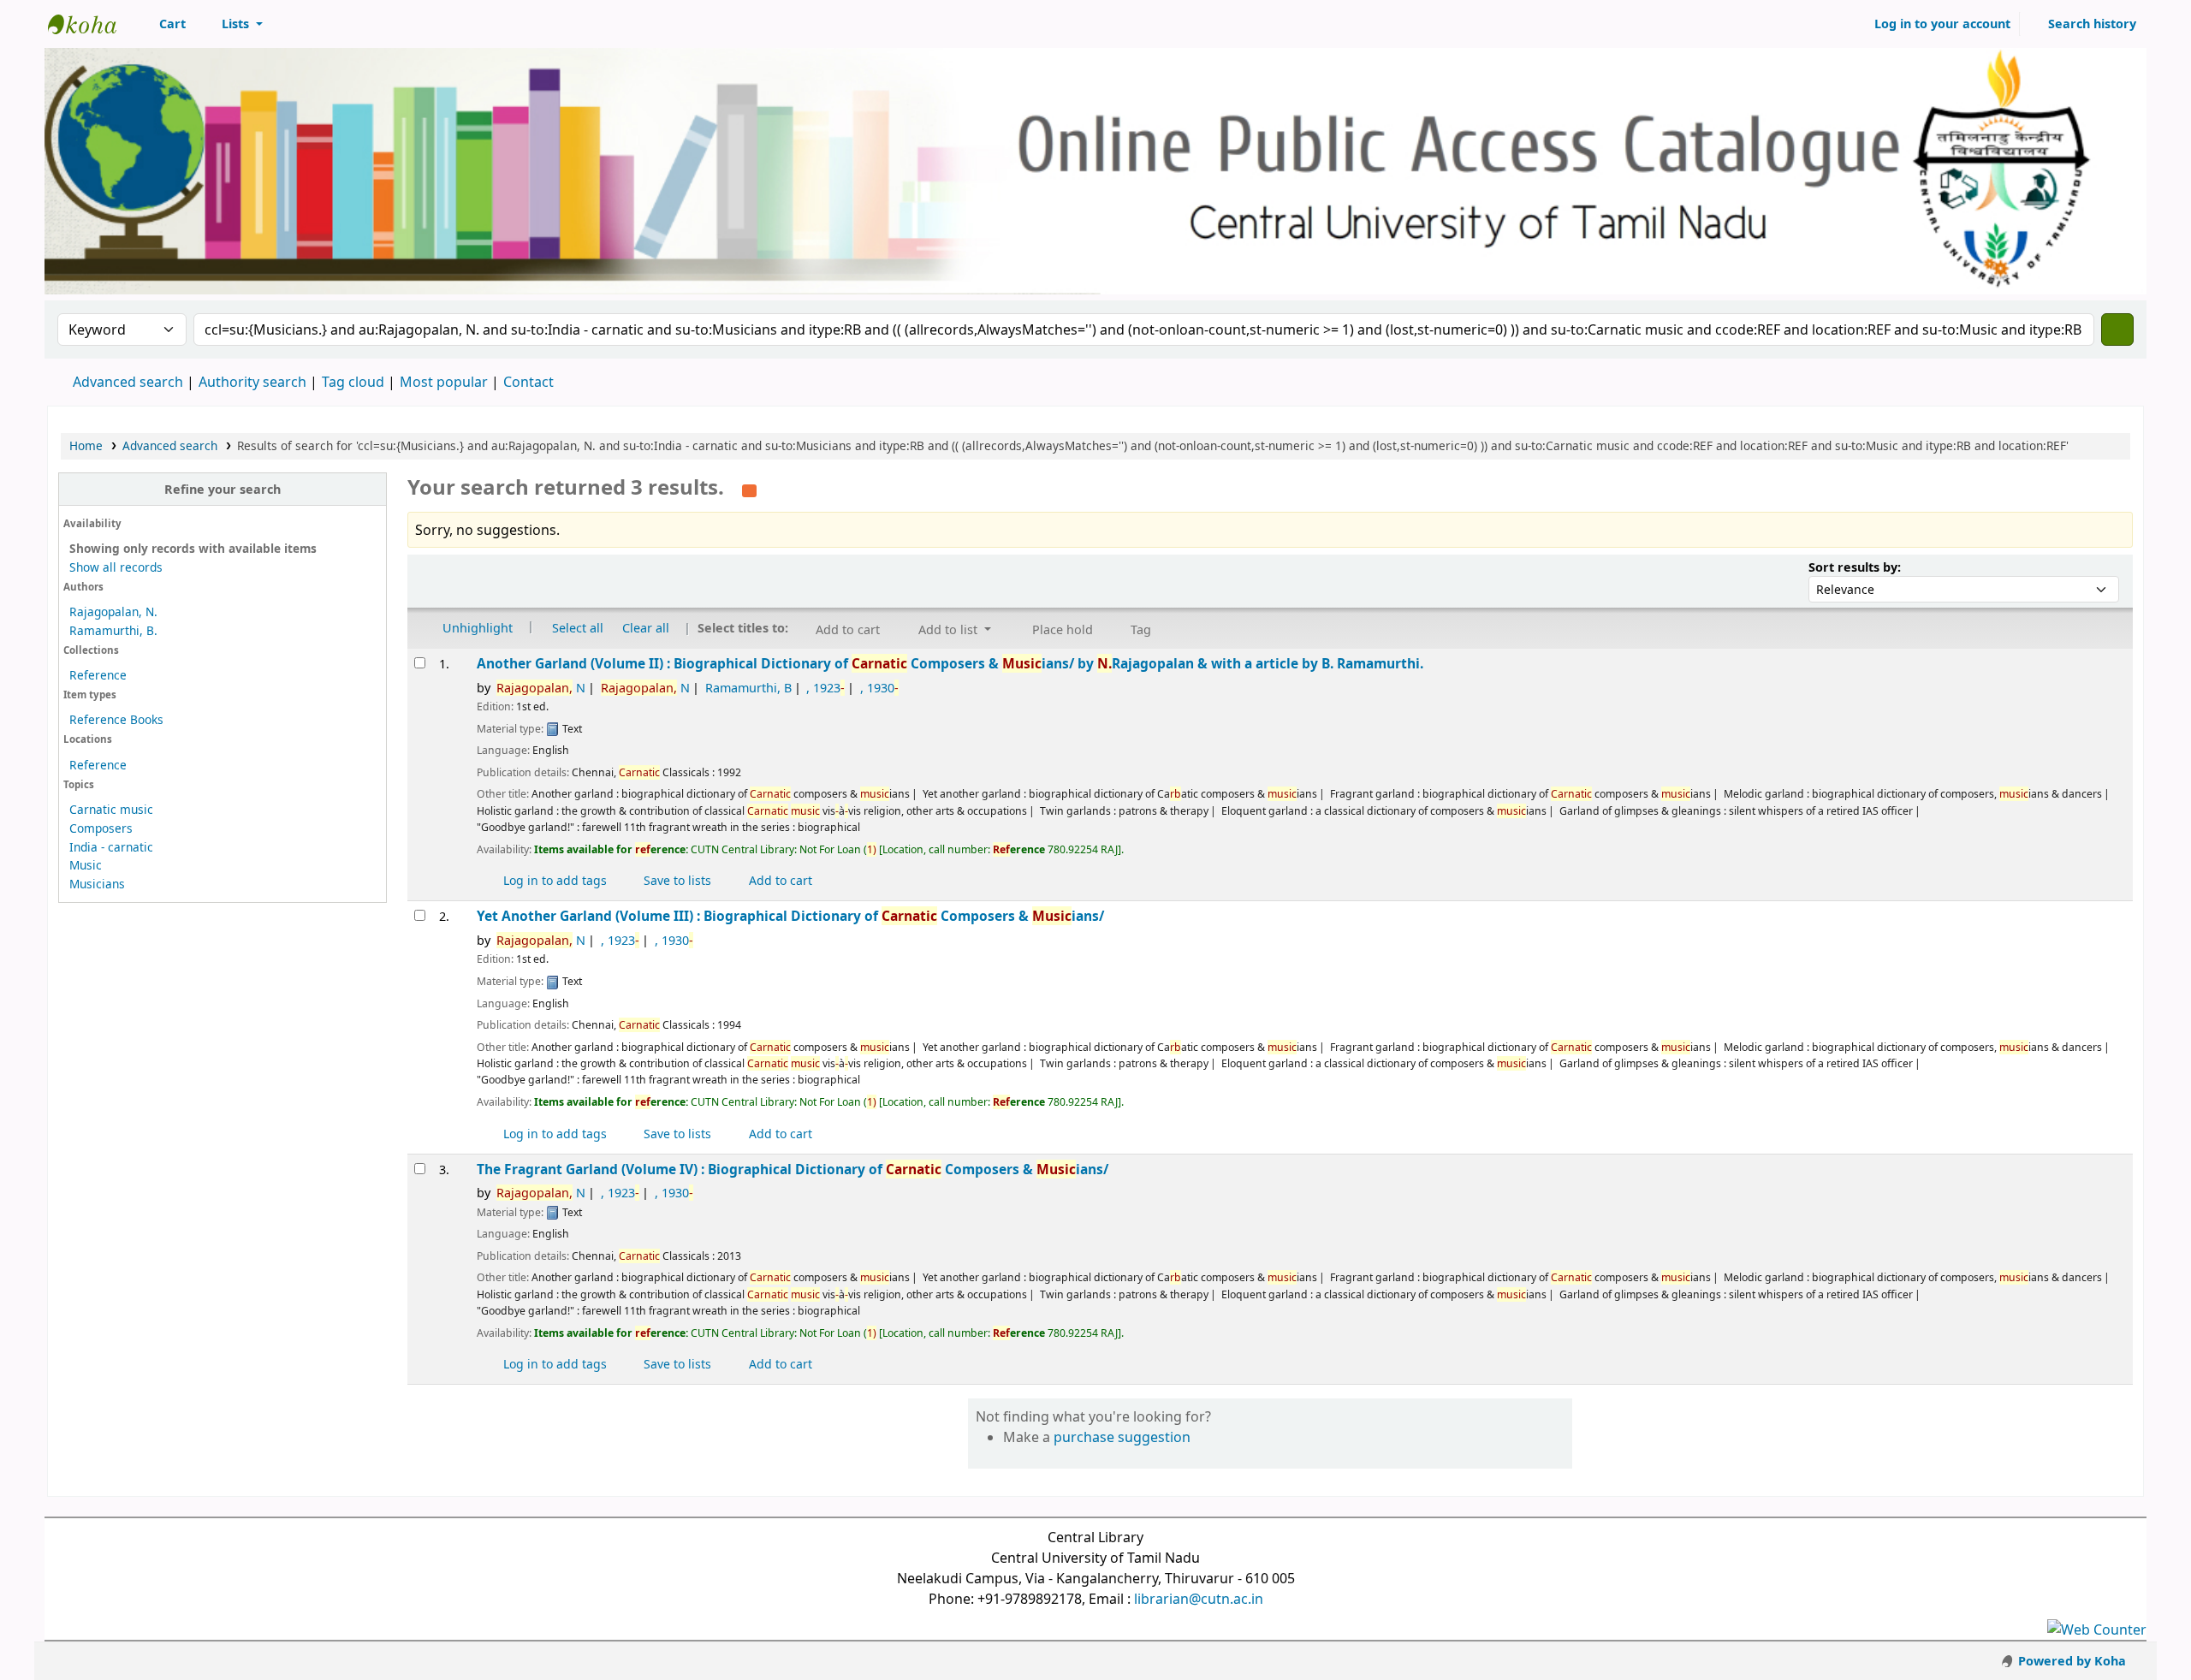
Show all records (116, 567)
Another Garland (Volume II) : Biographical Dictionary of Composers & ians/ (950, 664)
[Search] (2117, 329)
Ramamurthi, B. (113, 630)
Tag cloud (353, 382)
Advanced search (128, 382)
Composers (101, 828)
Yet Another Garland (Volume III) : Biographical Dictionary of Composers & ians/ (790, 916)
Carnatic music (111, 809)
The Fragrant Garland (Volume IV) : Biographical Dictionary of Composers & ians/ (793, 1169)
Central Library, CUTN (91, 24)
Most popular (444, 382)
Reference (98, 675)
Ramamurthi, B (748, 688)
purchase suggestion (1122, 1437)
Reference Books (116, 719)
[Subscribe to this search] (749, 489)
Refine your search (223, 489)
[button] (163, 24)
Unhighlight (476, 628)
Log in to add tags (553, 880)
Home (86, 445)
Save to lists (676, 880)
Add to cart (779, 880)
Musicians (97, 884)
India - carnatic (111, 847)
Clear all (646, 628)
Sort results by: (1855, 567)
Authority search (252, 382)
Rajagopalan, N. (113, 611)
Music (86, 865)
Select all (578, 628)
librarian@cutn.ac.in (1199, 1599)
